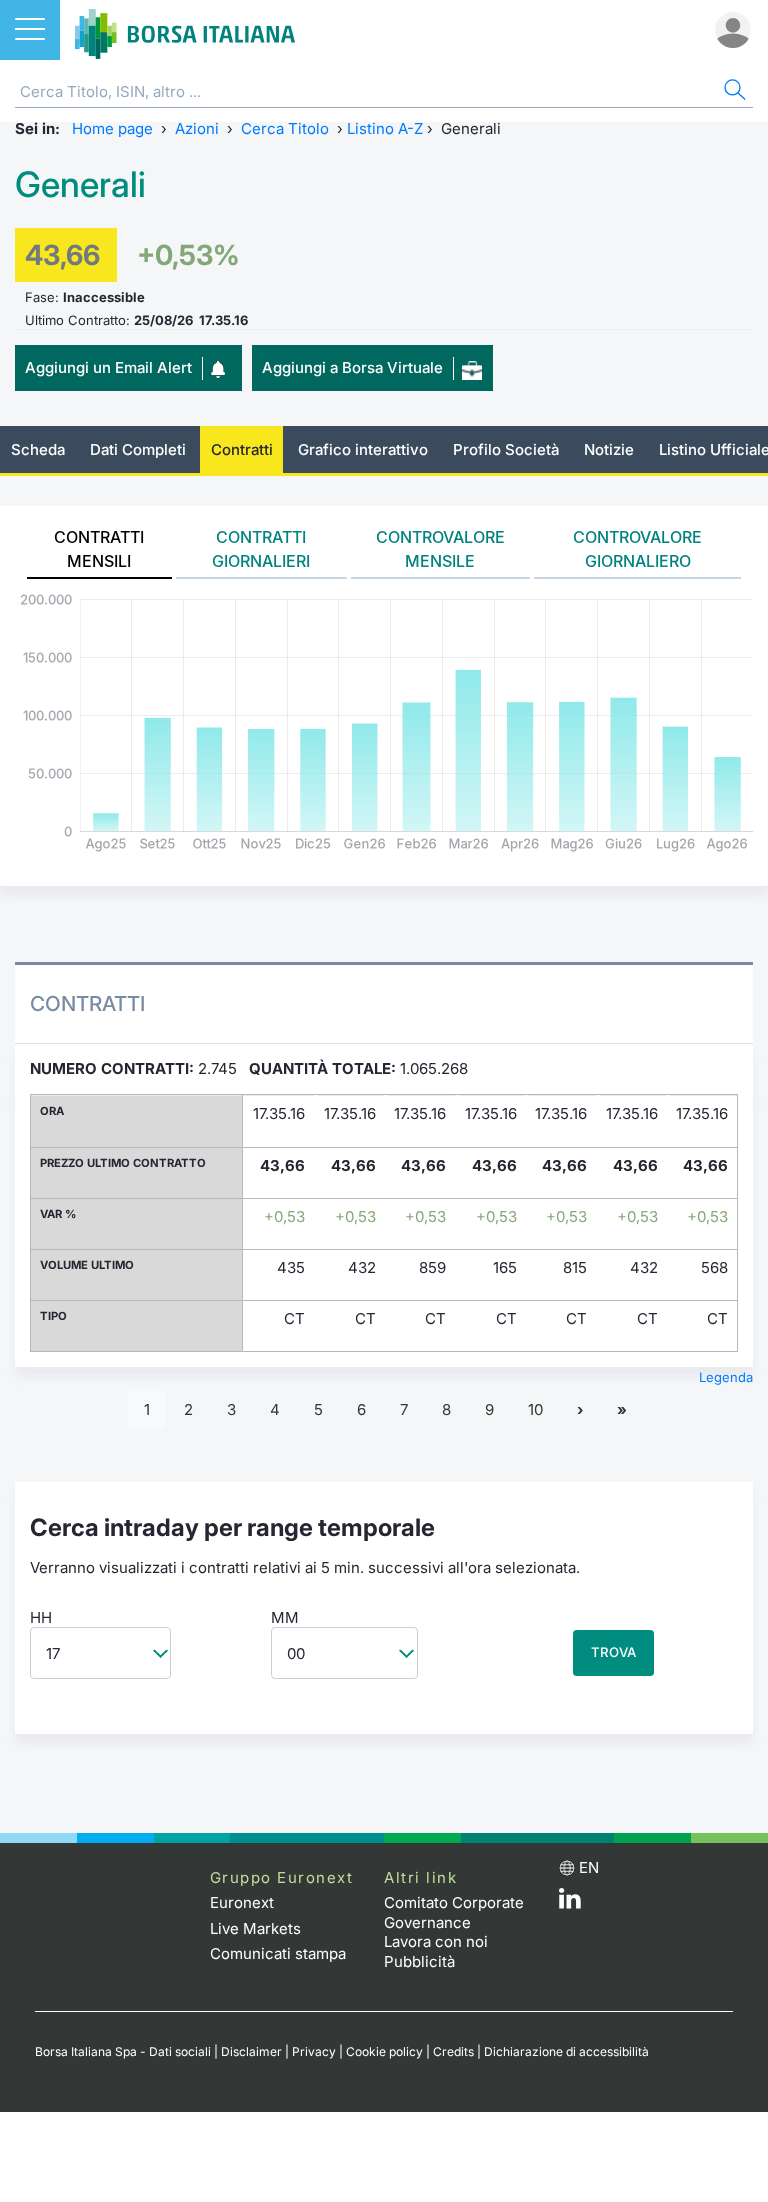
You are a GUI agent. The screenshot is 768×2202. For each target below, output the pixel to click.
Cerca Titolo (285, 128)
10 (535, 1409)
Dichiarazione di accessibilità (566, 2051)
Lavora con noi (436, 1941)
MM (285, 1617)
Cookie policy (384, 2051)
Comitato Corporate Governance (454, 1912)
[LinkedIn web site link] (570, 1903)
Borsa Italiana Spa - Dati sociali (123, 2051)
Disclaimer (251, 2051)
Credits (453, 2051)
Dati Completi (138, 449)
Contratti (242, 449)
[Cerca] (733, 92)
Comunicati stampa (278, 1953)
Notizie (609, 449)
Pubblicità (419, 1961)
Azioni (197, 128)
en (589, 1867)
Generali (80, 184)
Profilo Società (506, 449)
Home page (112, 128)
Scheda (38, 449)
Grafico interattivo (363, 449)
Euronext (242, 1902)
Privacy (314, 2051)
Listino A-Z (385, 128)
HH (41, 1617)
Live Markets (255, 1928)
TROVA (613, 1652)
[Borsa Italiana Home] (185, 30)
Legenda (726, 1377)
